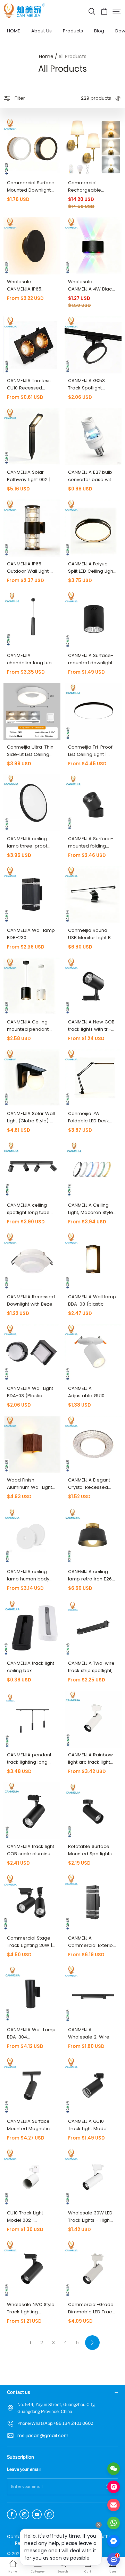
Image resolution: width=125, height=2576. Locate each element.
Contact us (19, 2536)
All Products (72, 56)
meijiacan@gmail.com (43, 2435)
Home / (48, 56)
